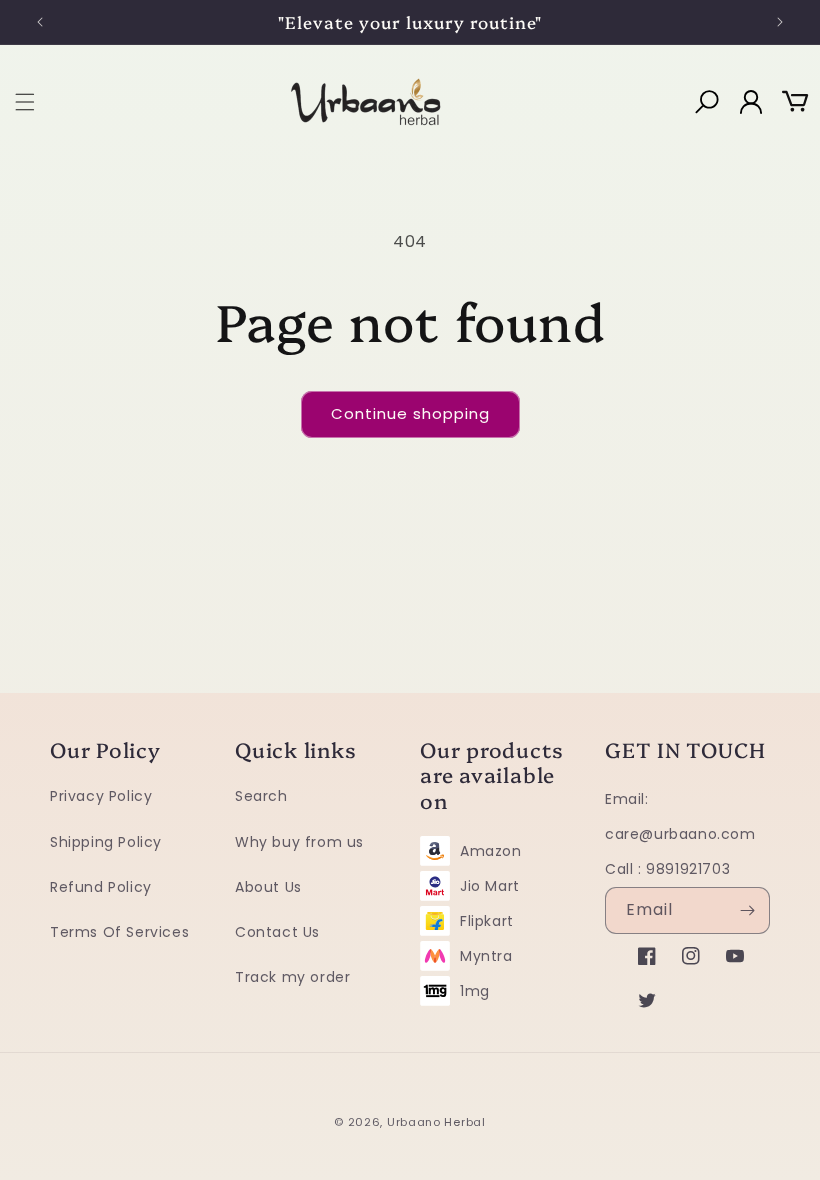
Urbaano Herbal (436, 1122)
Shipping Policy (106, 842)
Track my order (292, 977)
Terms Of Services (119, 932)
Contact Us (277, 932)
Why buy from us (299, 842)
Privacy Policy (101, 796)
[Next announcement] (780, 22)
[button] (25, 102)
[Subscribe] (747, 910)
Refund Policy (101, 887)
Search (261, 796)
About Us (268, 887)
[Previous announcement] (40, 22)
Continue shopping (410, 413)
